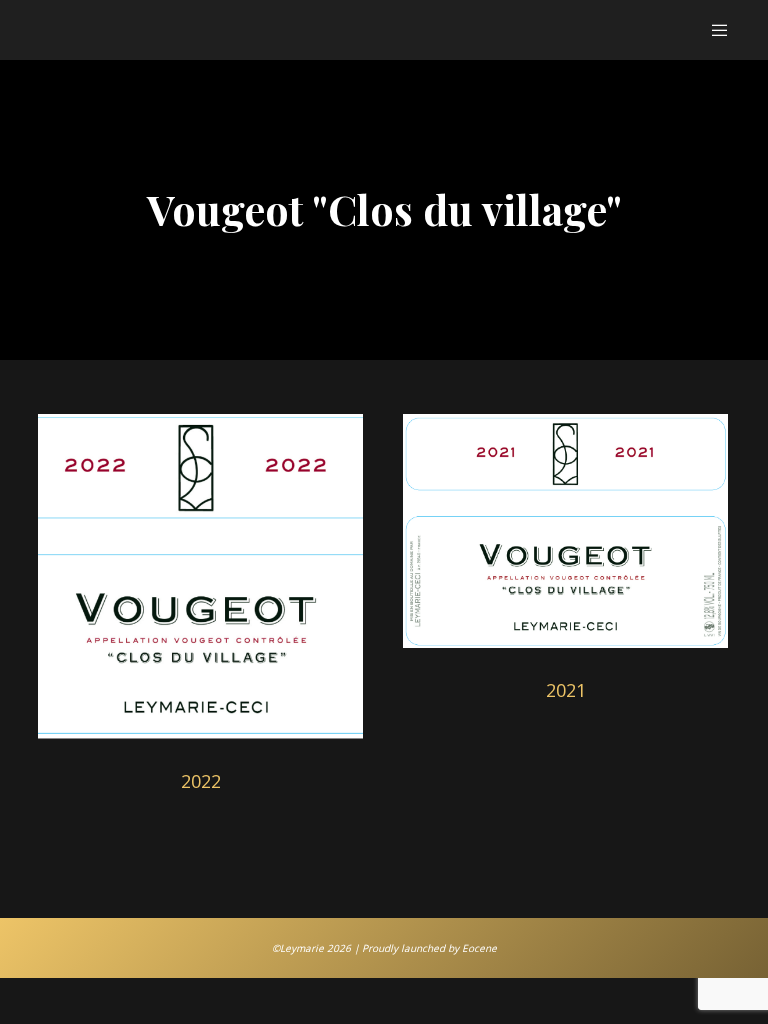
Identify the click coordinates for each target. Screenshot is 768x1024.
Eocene (479, 948)
